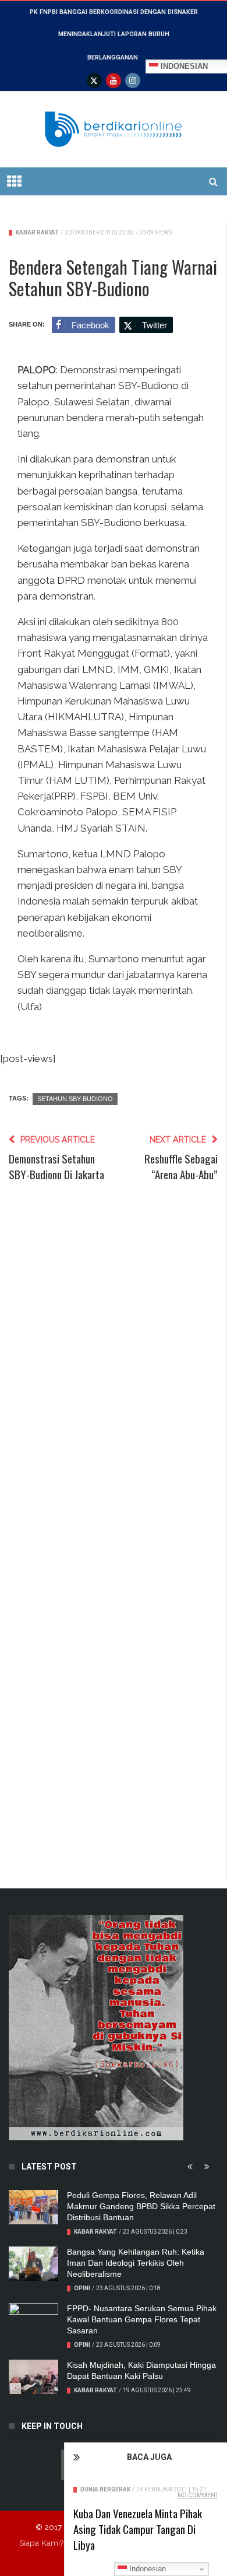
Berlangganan (113, 57)
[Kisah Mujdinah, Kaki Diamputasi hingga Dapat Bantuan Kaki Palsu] (33, 2377)
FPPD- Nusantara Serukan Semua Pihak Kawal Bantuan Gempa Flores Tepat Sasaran (142, 2319)
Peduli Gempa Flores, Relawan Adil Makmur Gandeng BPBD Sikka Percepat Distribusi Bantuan (141, 2206)
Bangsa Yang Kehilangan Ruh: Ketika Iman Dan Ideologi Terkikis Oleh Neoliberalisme (136, 2263)
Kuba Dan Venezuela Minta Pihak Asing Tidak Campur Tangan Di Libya (138, 2529)
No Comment (198, 2495)
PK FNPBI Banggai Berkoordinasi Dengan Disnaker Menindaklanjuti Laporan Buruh (114, 23)
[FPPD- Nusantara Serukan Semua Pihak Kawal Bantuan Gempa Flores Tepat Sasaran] (33, 2321)
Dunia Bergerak (105, 2489)
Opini (82, 2288)
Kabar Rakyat (37, 232)
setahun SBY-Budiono (75, 1099)
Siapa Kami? (41, 2543)
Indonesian (146, 2569)
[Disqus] (113, 1370)
